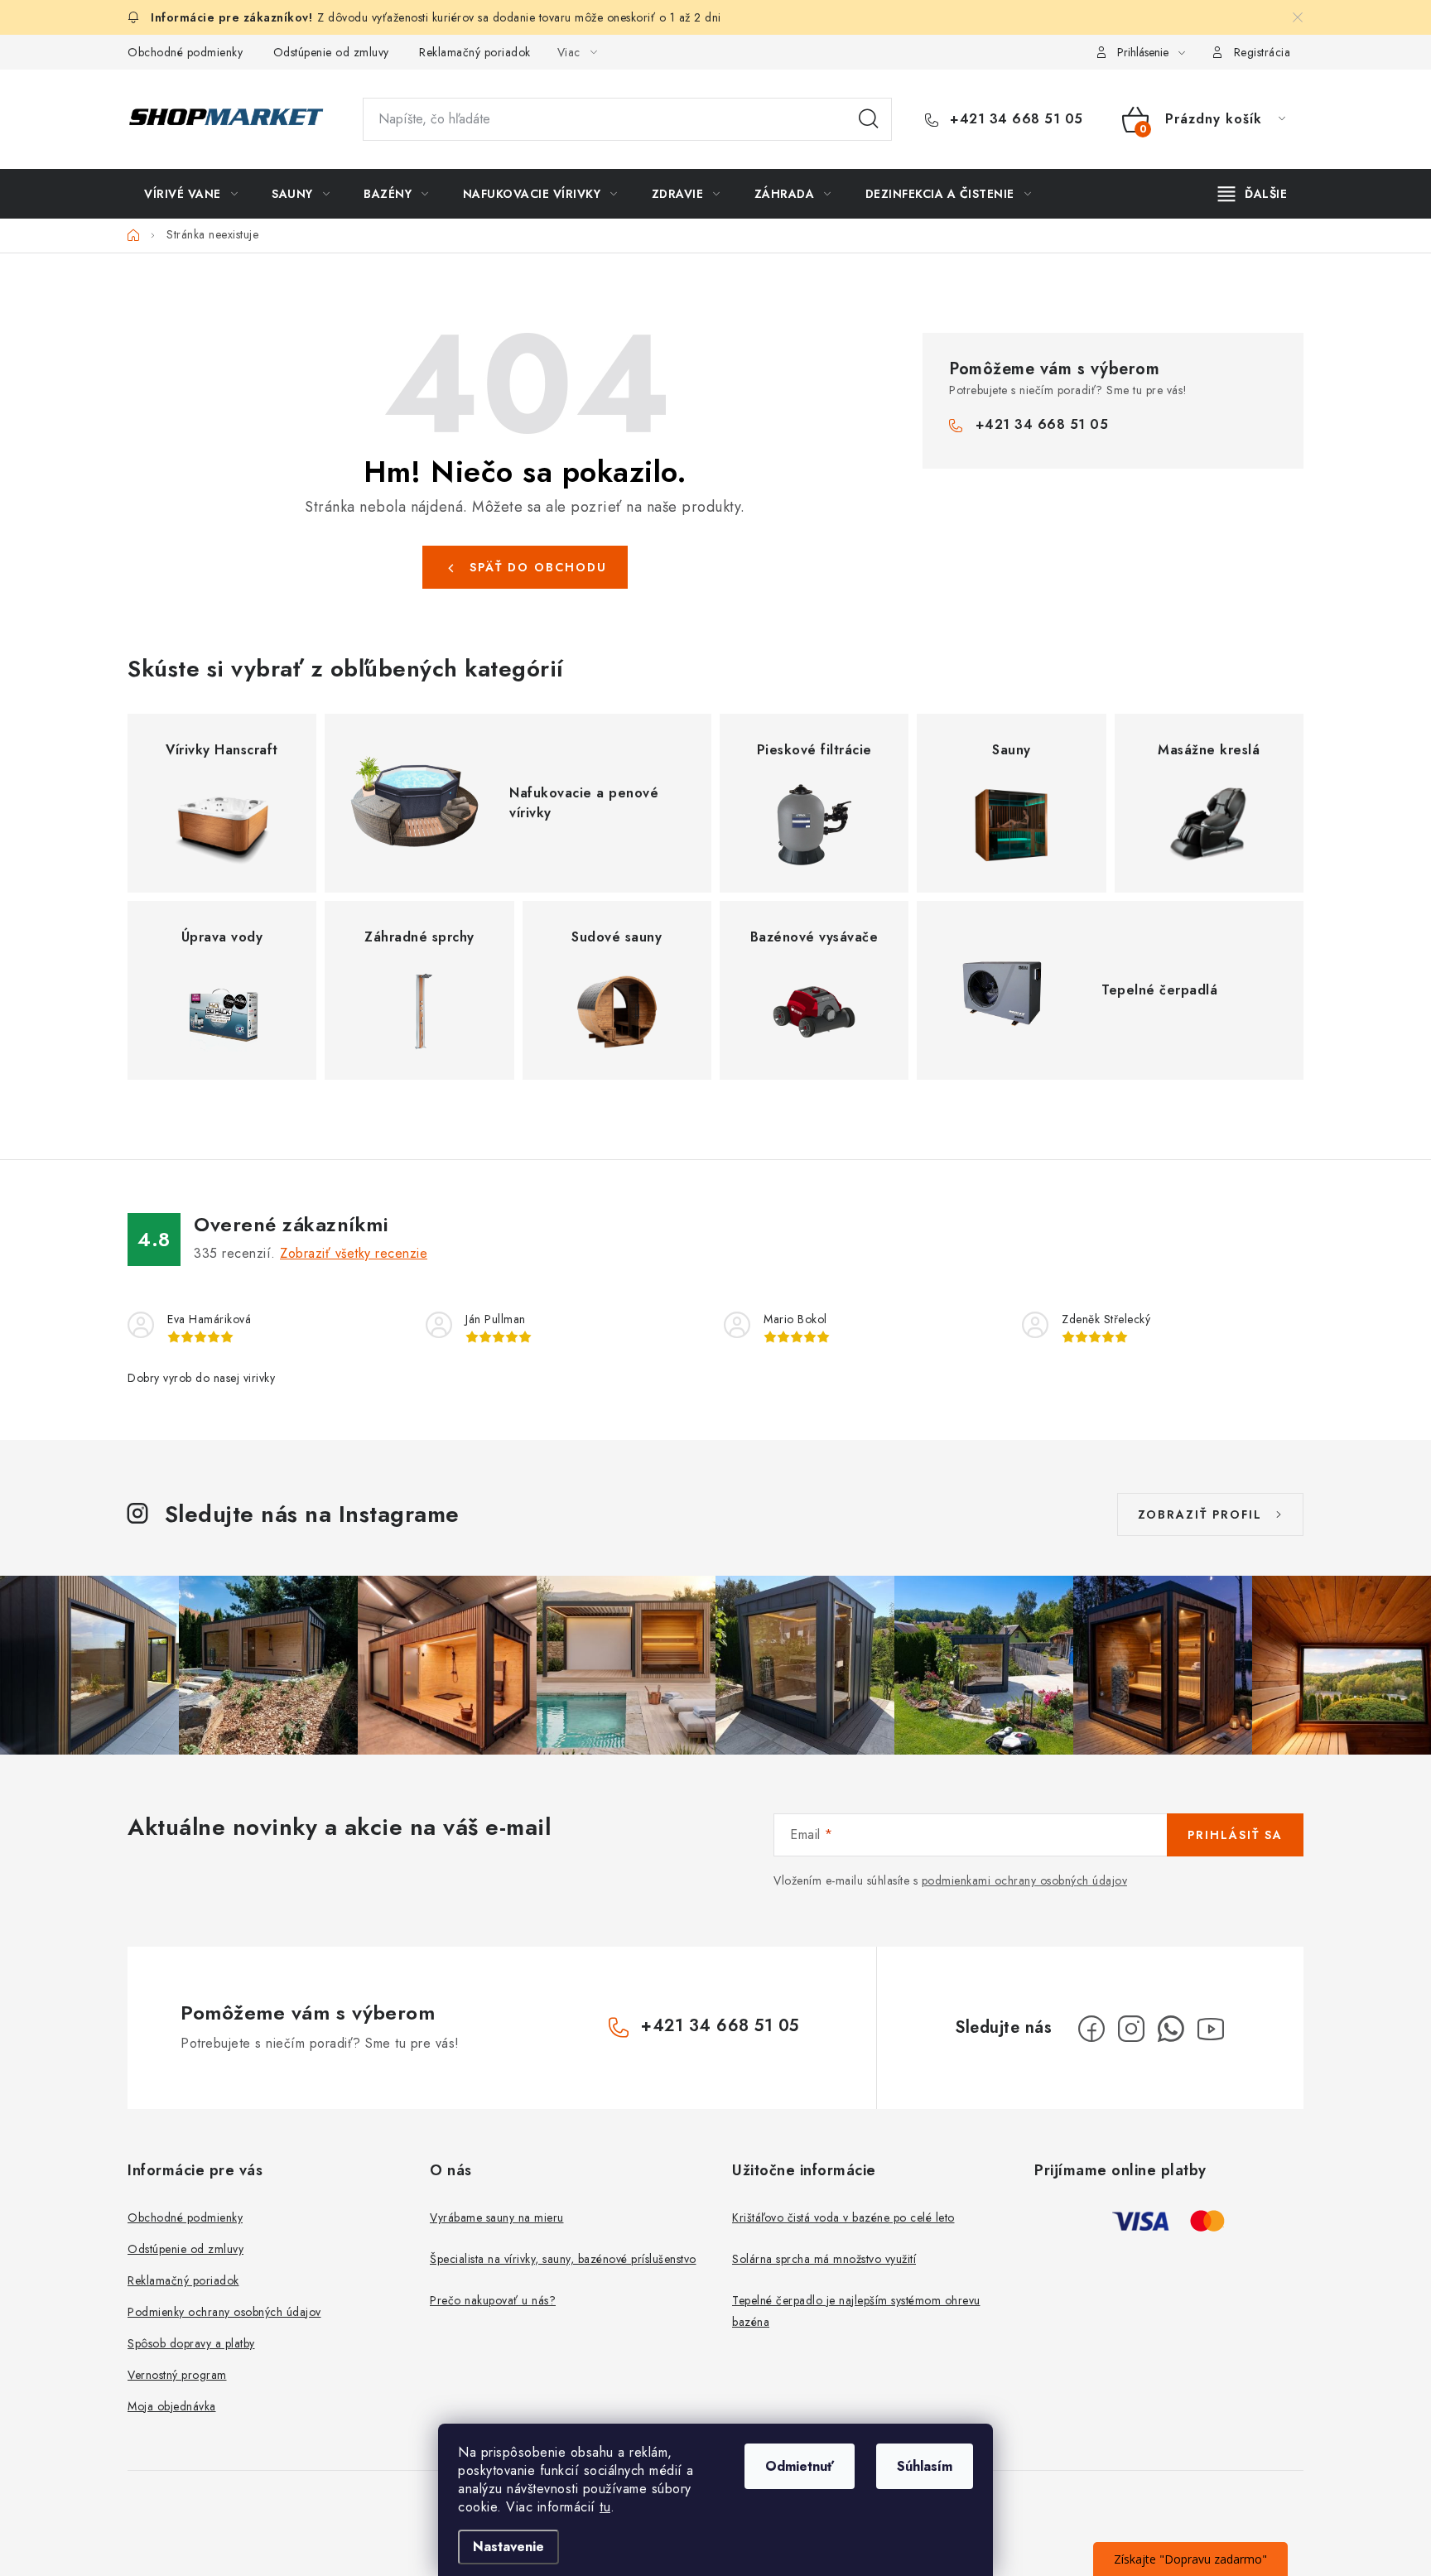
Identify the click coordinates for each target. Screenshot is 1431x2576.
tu (605, 2507)
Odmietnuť (800, 2466)
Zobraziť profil (1200, 1514)
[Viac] (1253, 194)
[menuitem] (191, 194)
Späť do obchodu (538, 567)
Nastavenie (508, 2547)
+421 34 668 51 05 (1014, 119)
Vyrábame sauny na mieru (497, 2217)
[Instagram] (1131, 2029)
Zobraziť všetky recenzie (354, 1253)
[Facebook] (1091, 2029)
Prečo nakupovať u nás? (493, 2300)
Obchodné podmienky (185, 52)
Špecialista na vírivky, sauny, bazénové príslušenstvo (563, 2259)
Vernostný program (177, 2375)
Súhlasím (925, 2466)
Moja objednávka (172, 2406)
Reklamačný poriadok (475, 52)
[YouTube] (1211, 2029)
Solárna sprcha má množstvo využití (824, 2259)
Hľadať (869, 119)
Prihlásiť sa (1235, 1835)
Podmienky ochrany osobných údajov (224, 2312)
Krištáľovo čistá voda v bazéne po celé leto (843, 2217)
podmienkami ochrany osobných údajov (1025, 1880)
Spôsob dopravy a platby (191, 2343)
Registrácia (1262, 52)
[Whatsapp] (1171, 2029)
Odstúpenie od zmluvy (331, 52)
